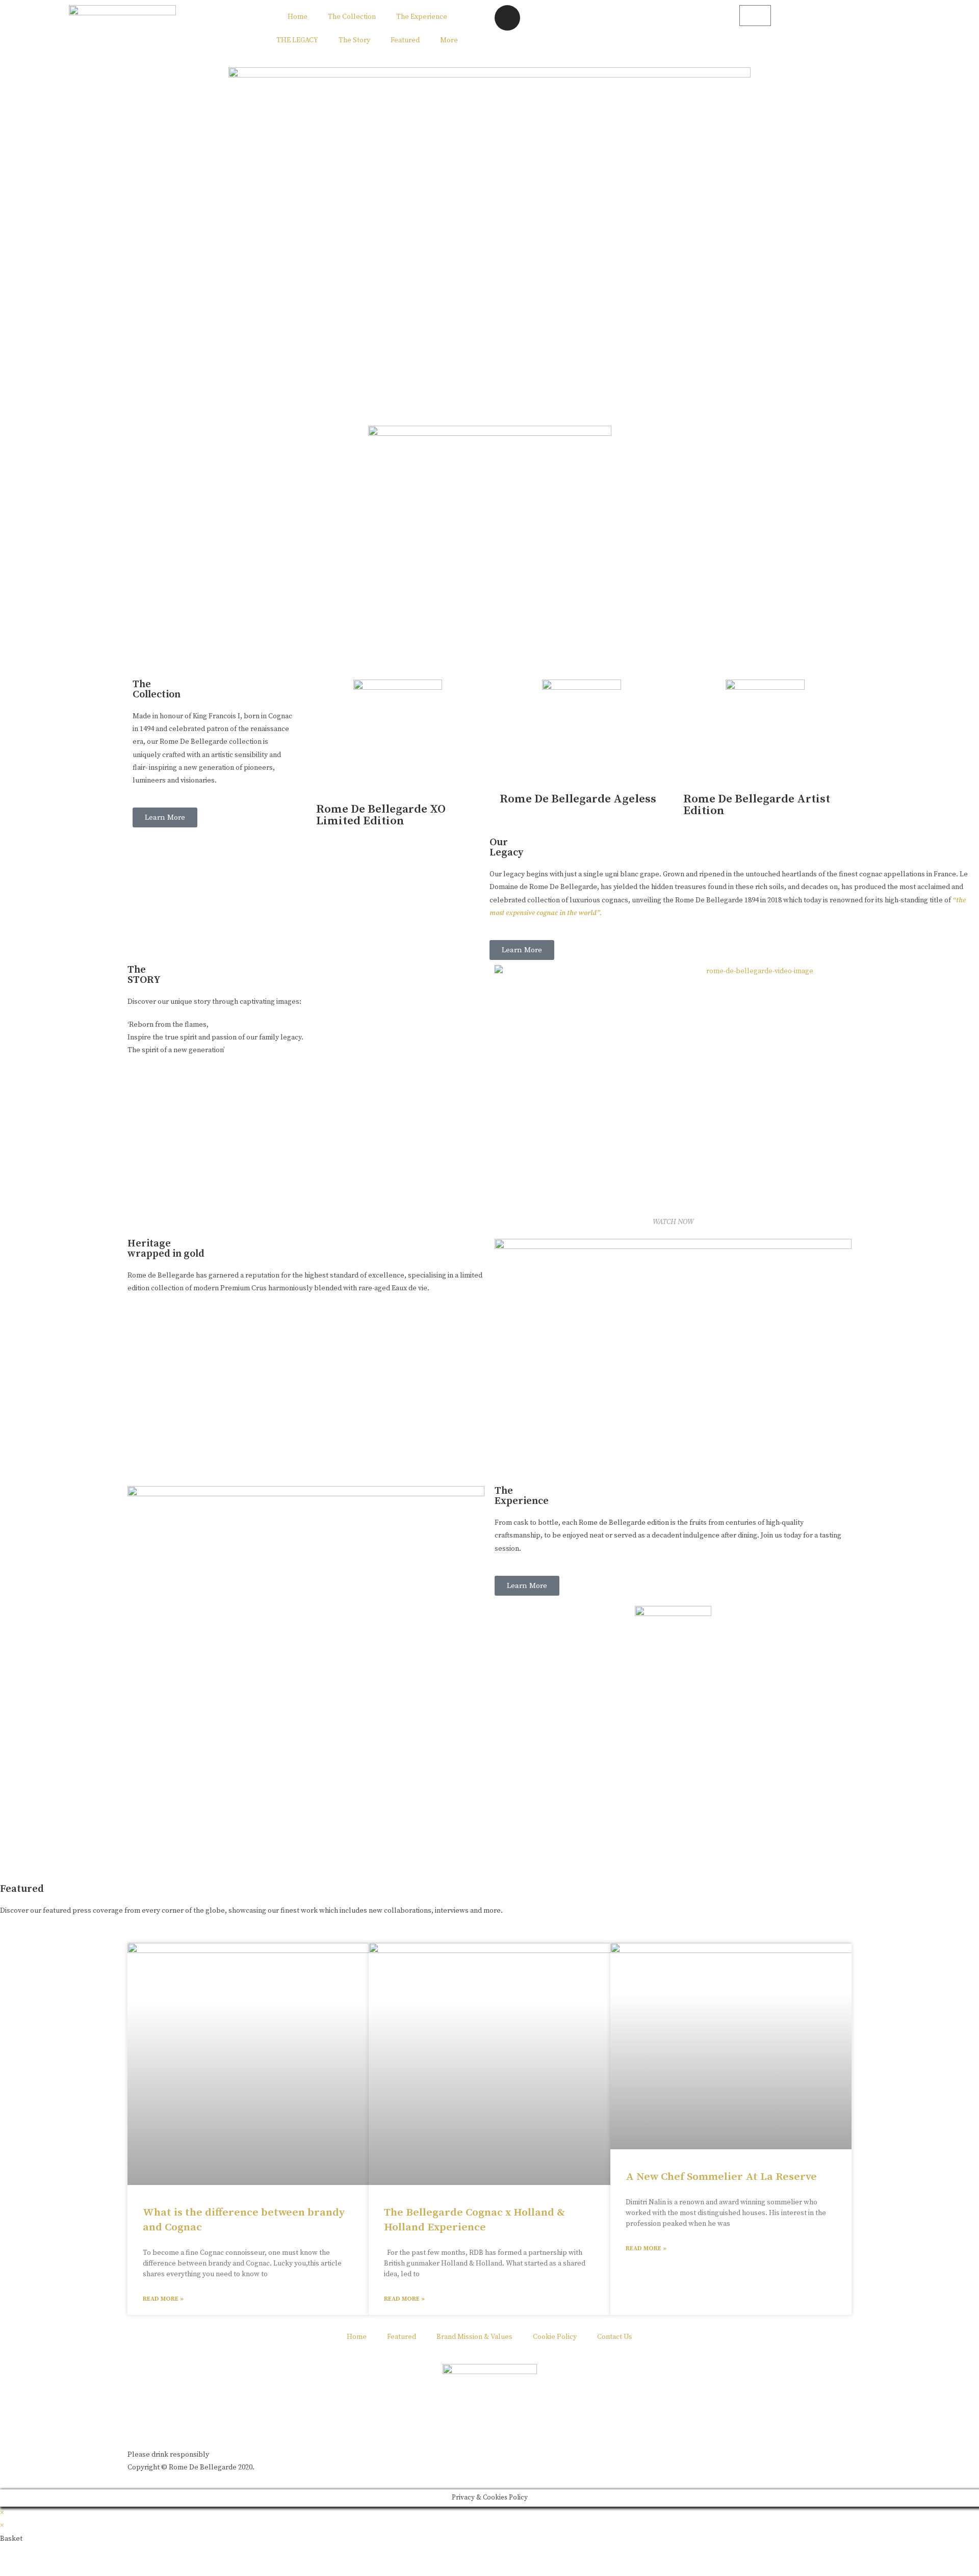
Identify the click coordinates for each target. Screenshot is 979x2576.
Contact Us (615, 2337)
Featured (405, 40)
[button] (165, 817)
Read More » (163, 2299)
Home (298, 17)
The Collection (352, 17)
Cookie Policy (555, 2337)
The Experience (422, 17)
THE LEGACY (297, 40)
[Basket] (755, 16)
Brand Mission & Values (474, 2337)
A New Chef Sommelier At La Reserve (721, 2177)
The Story (354, 40)
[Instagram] (507, 18)
